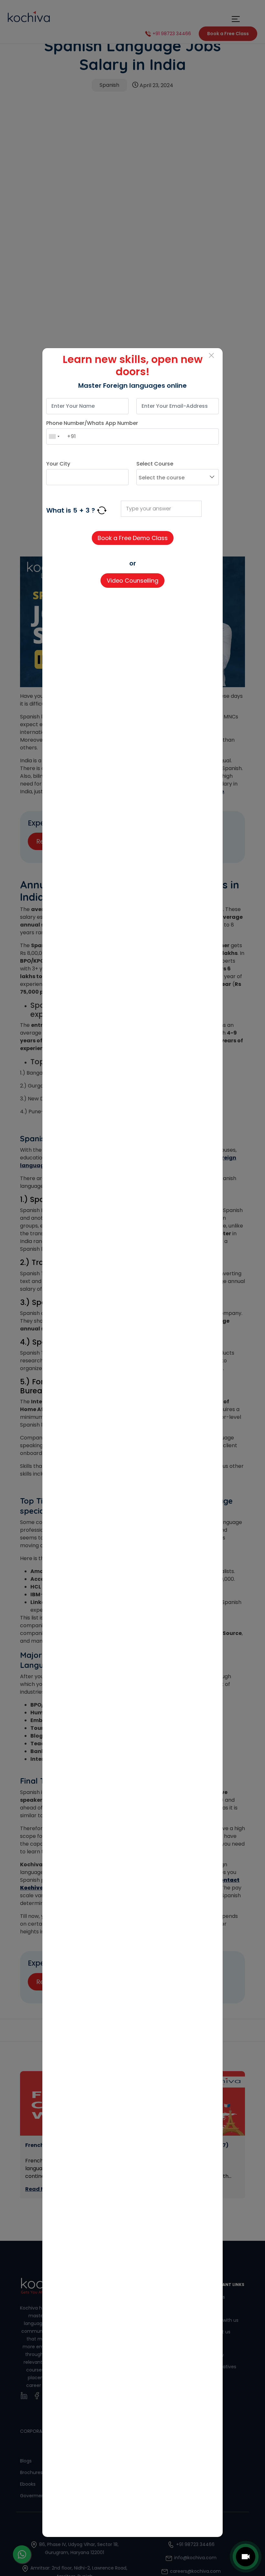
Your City (58, 464)
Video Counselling (132, 581)
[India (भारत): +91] (54, 436)
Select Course (155, 464)
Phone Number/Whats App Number (92, 423)
